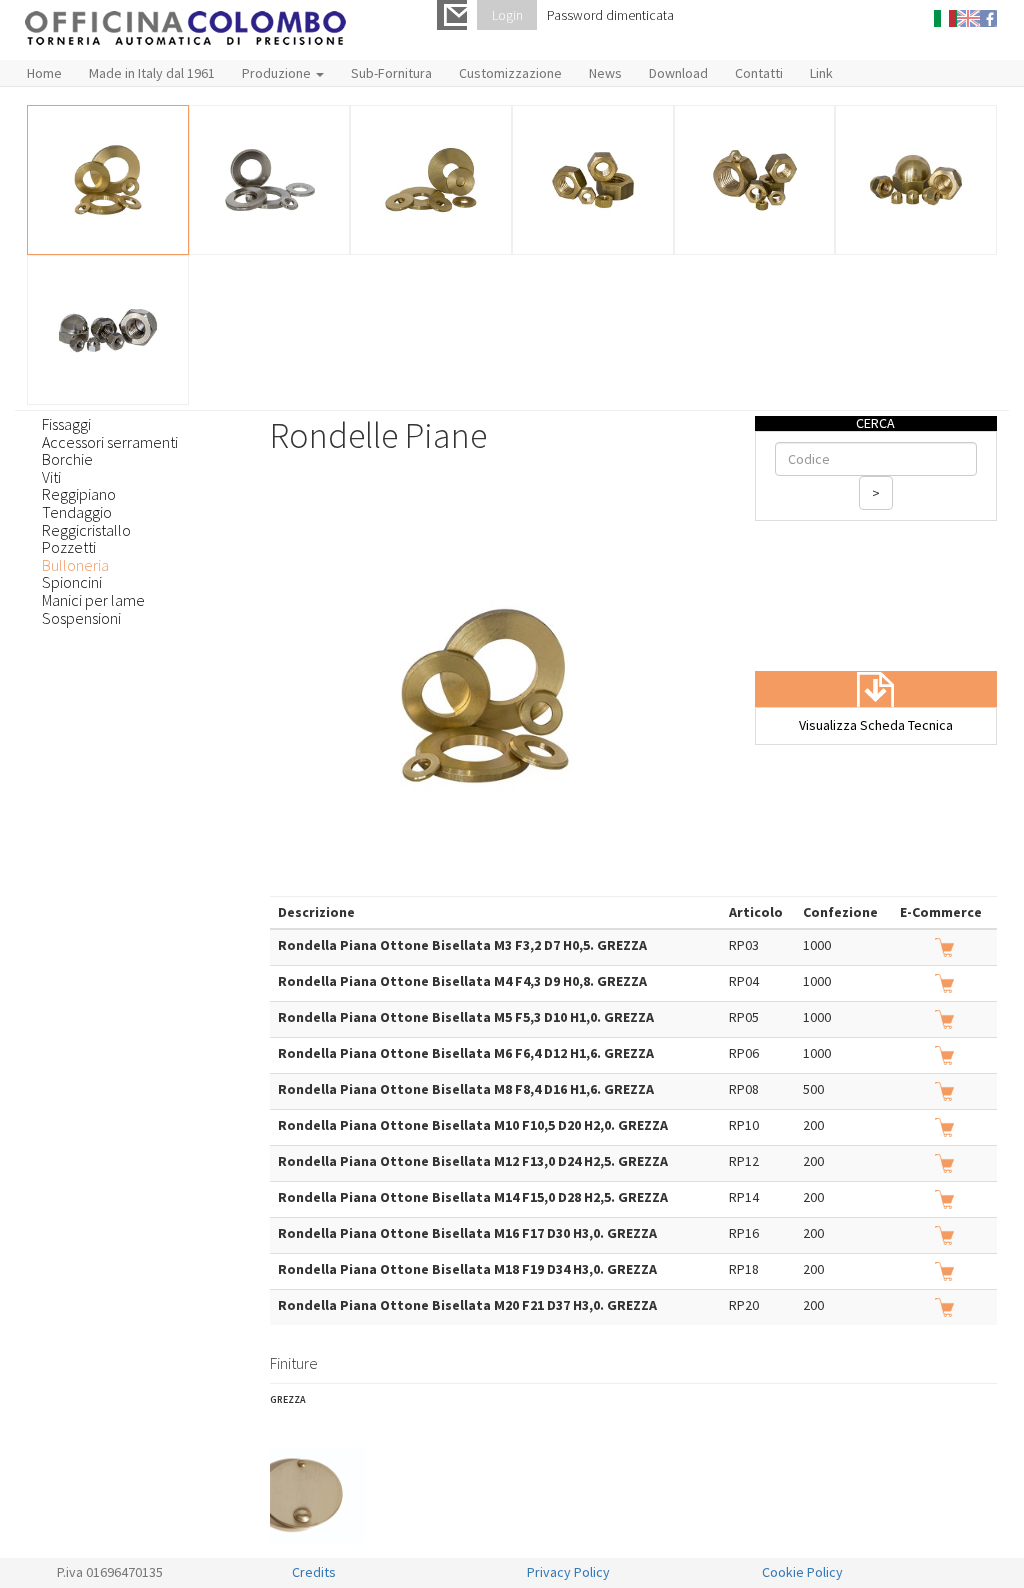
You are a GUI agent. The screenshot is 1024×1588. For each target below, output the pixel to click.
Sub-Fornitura (391, 73)
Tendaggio (77, 512)
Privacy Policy (568, 1572)
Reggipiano (79, 494)
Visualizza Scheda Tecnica (876, 725)
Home (44, 73)
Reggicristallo (86, 530)
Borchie (67, 459)
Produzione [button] (278, 73)
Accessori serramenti (110, 442)
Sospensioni (81, 618)
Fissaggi (66, 424)
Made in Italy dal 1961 (152, 73)
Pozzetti (69, 547)
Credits (314, 1572)
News (605, 73)
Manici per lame (93, 600)
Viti (51, 477)
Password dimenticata (610, 15)
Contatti (759, 73)
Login (507, 15)
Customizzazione (510, 73)
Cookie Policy (802, 1572)
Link (821, 73)
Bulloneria (75, 565)
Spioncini (72, 582)
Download (678, 73)
